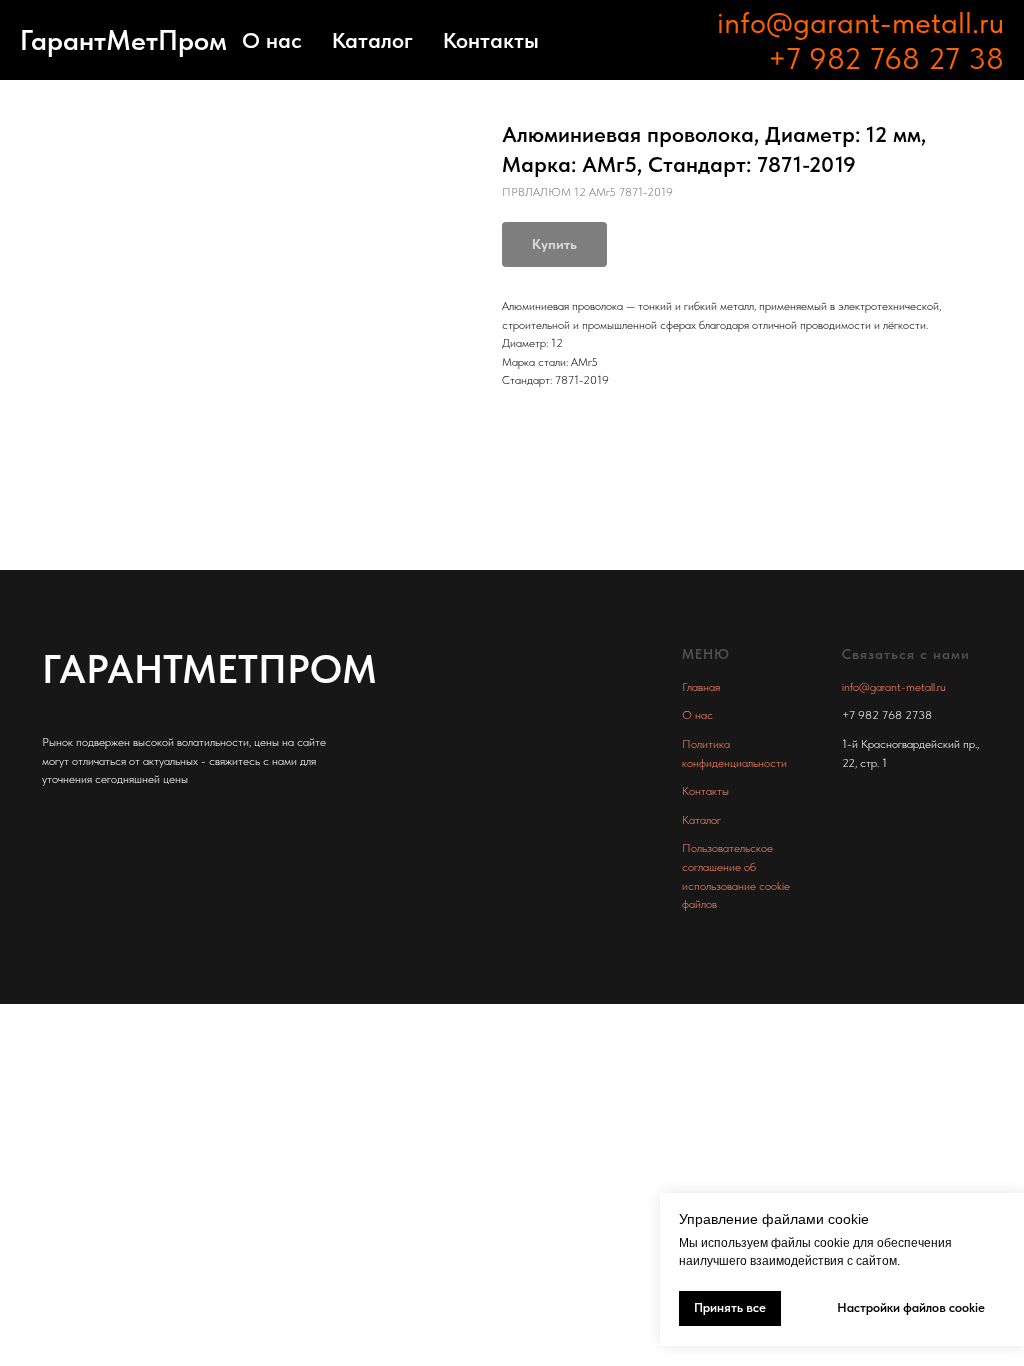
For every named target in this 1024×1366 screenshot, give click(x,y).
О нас (272, 40)
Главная (701, 687)
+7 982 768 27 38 (886, 58)
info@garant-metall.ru (860, 22)
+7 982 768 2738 (887, 715)
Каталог (372, 40)
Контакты (491, 40)
